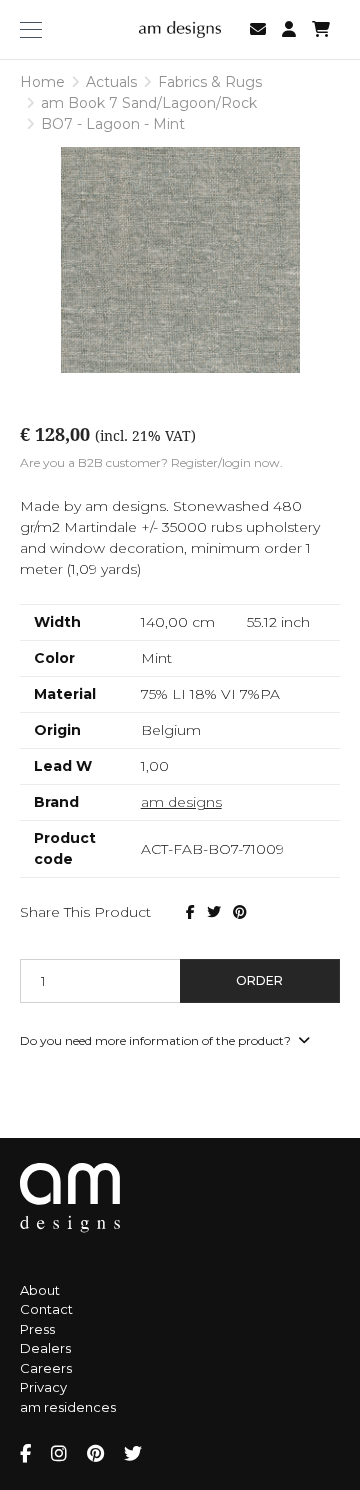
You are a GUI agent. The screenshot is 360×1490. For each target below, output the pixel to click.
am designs (181, 802)
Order (259, 980)
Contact (46, 1309)
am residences (68, 1407)
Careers (46, 1368)
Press (37, 1329)
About (40, 1290)
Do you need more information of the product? (157, 1040)
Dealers (45, 1348)
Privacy (43, 1387)
